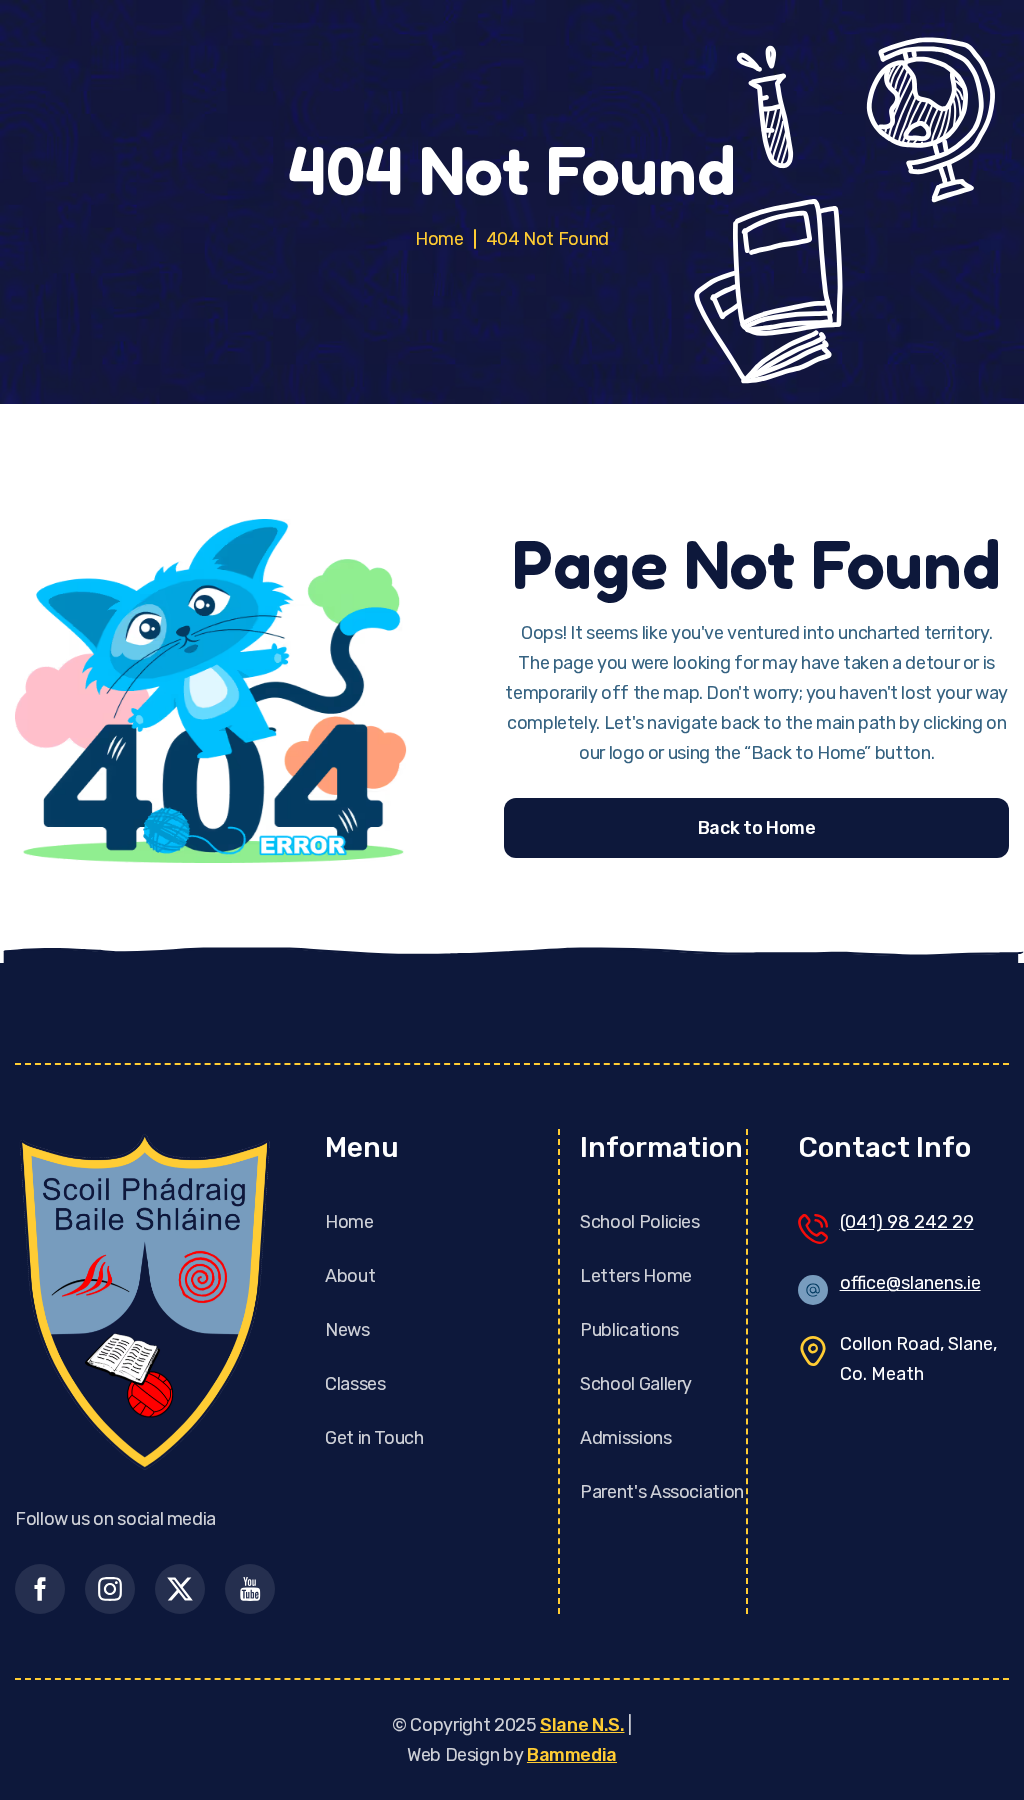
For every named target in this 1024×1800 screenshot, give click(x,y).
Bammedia (572, 1755)
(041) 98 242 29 (907, 1222)
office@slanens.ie (910, 1283)
